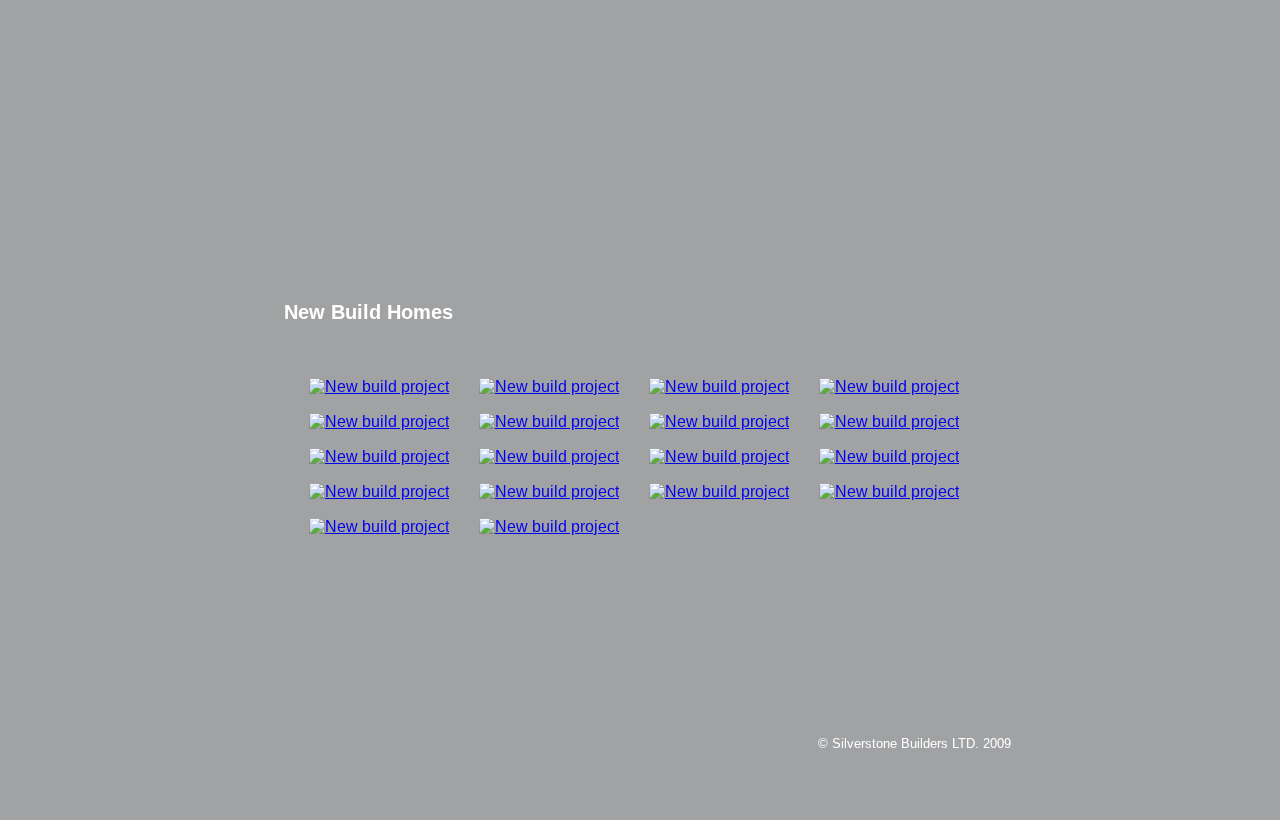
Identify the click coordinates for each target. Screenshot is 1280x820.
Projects (699, 241)
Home (699, 215)
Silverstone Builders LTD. (640, 98)
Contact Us (699, 267)
